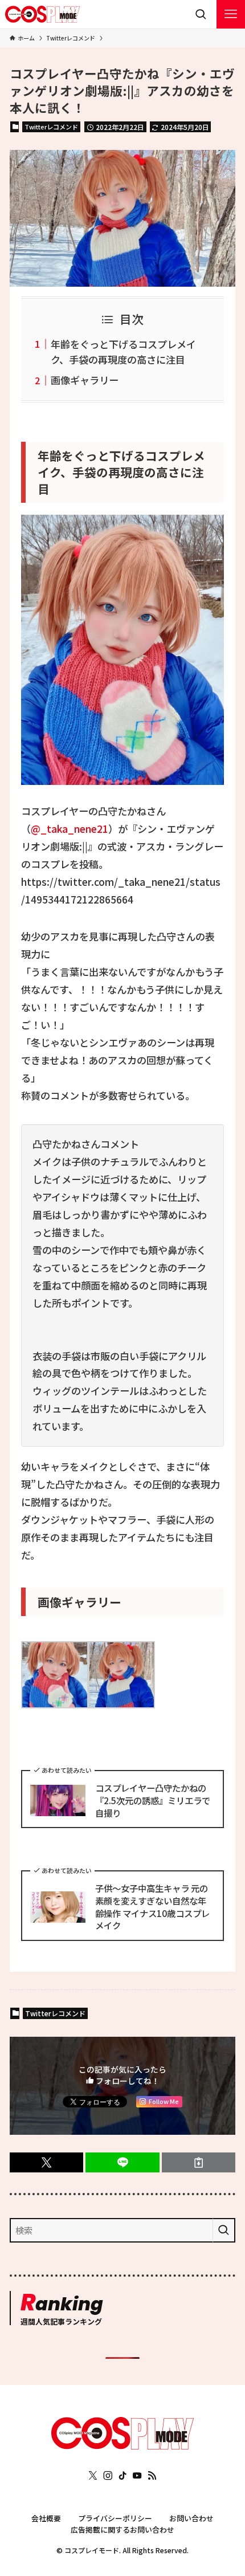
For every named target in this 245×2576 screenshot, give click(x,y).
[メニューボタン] (231, 14)
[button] (46, 2162)
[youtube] (137, 2476)
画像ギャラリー (85, 380)
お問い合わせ (191, 2518)
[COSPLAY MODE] (43, 14)
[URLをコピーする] (199, 2162)
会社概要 (46, 2518)
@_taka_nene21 (70, 829)
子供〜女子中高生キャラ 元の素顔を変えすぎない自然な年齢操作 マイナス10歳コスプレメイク (152, 1907)
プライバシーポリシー (115, 2518)
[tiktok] (122, 2476)
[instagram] (108, 2476)
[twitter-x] (93, 2476)
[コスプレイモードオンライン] (122, 2445)
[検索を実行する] (224, 2230)
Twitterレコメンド (51, 127)
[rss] (152, 2476)
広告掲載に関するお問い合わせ (122, 2530)
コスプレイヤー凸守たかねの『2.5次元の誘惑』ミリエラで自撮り (153, 1800)
